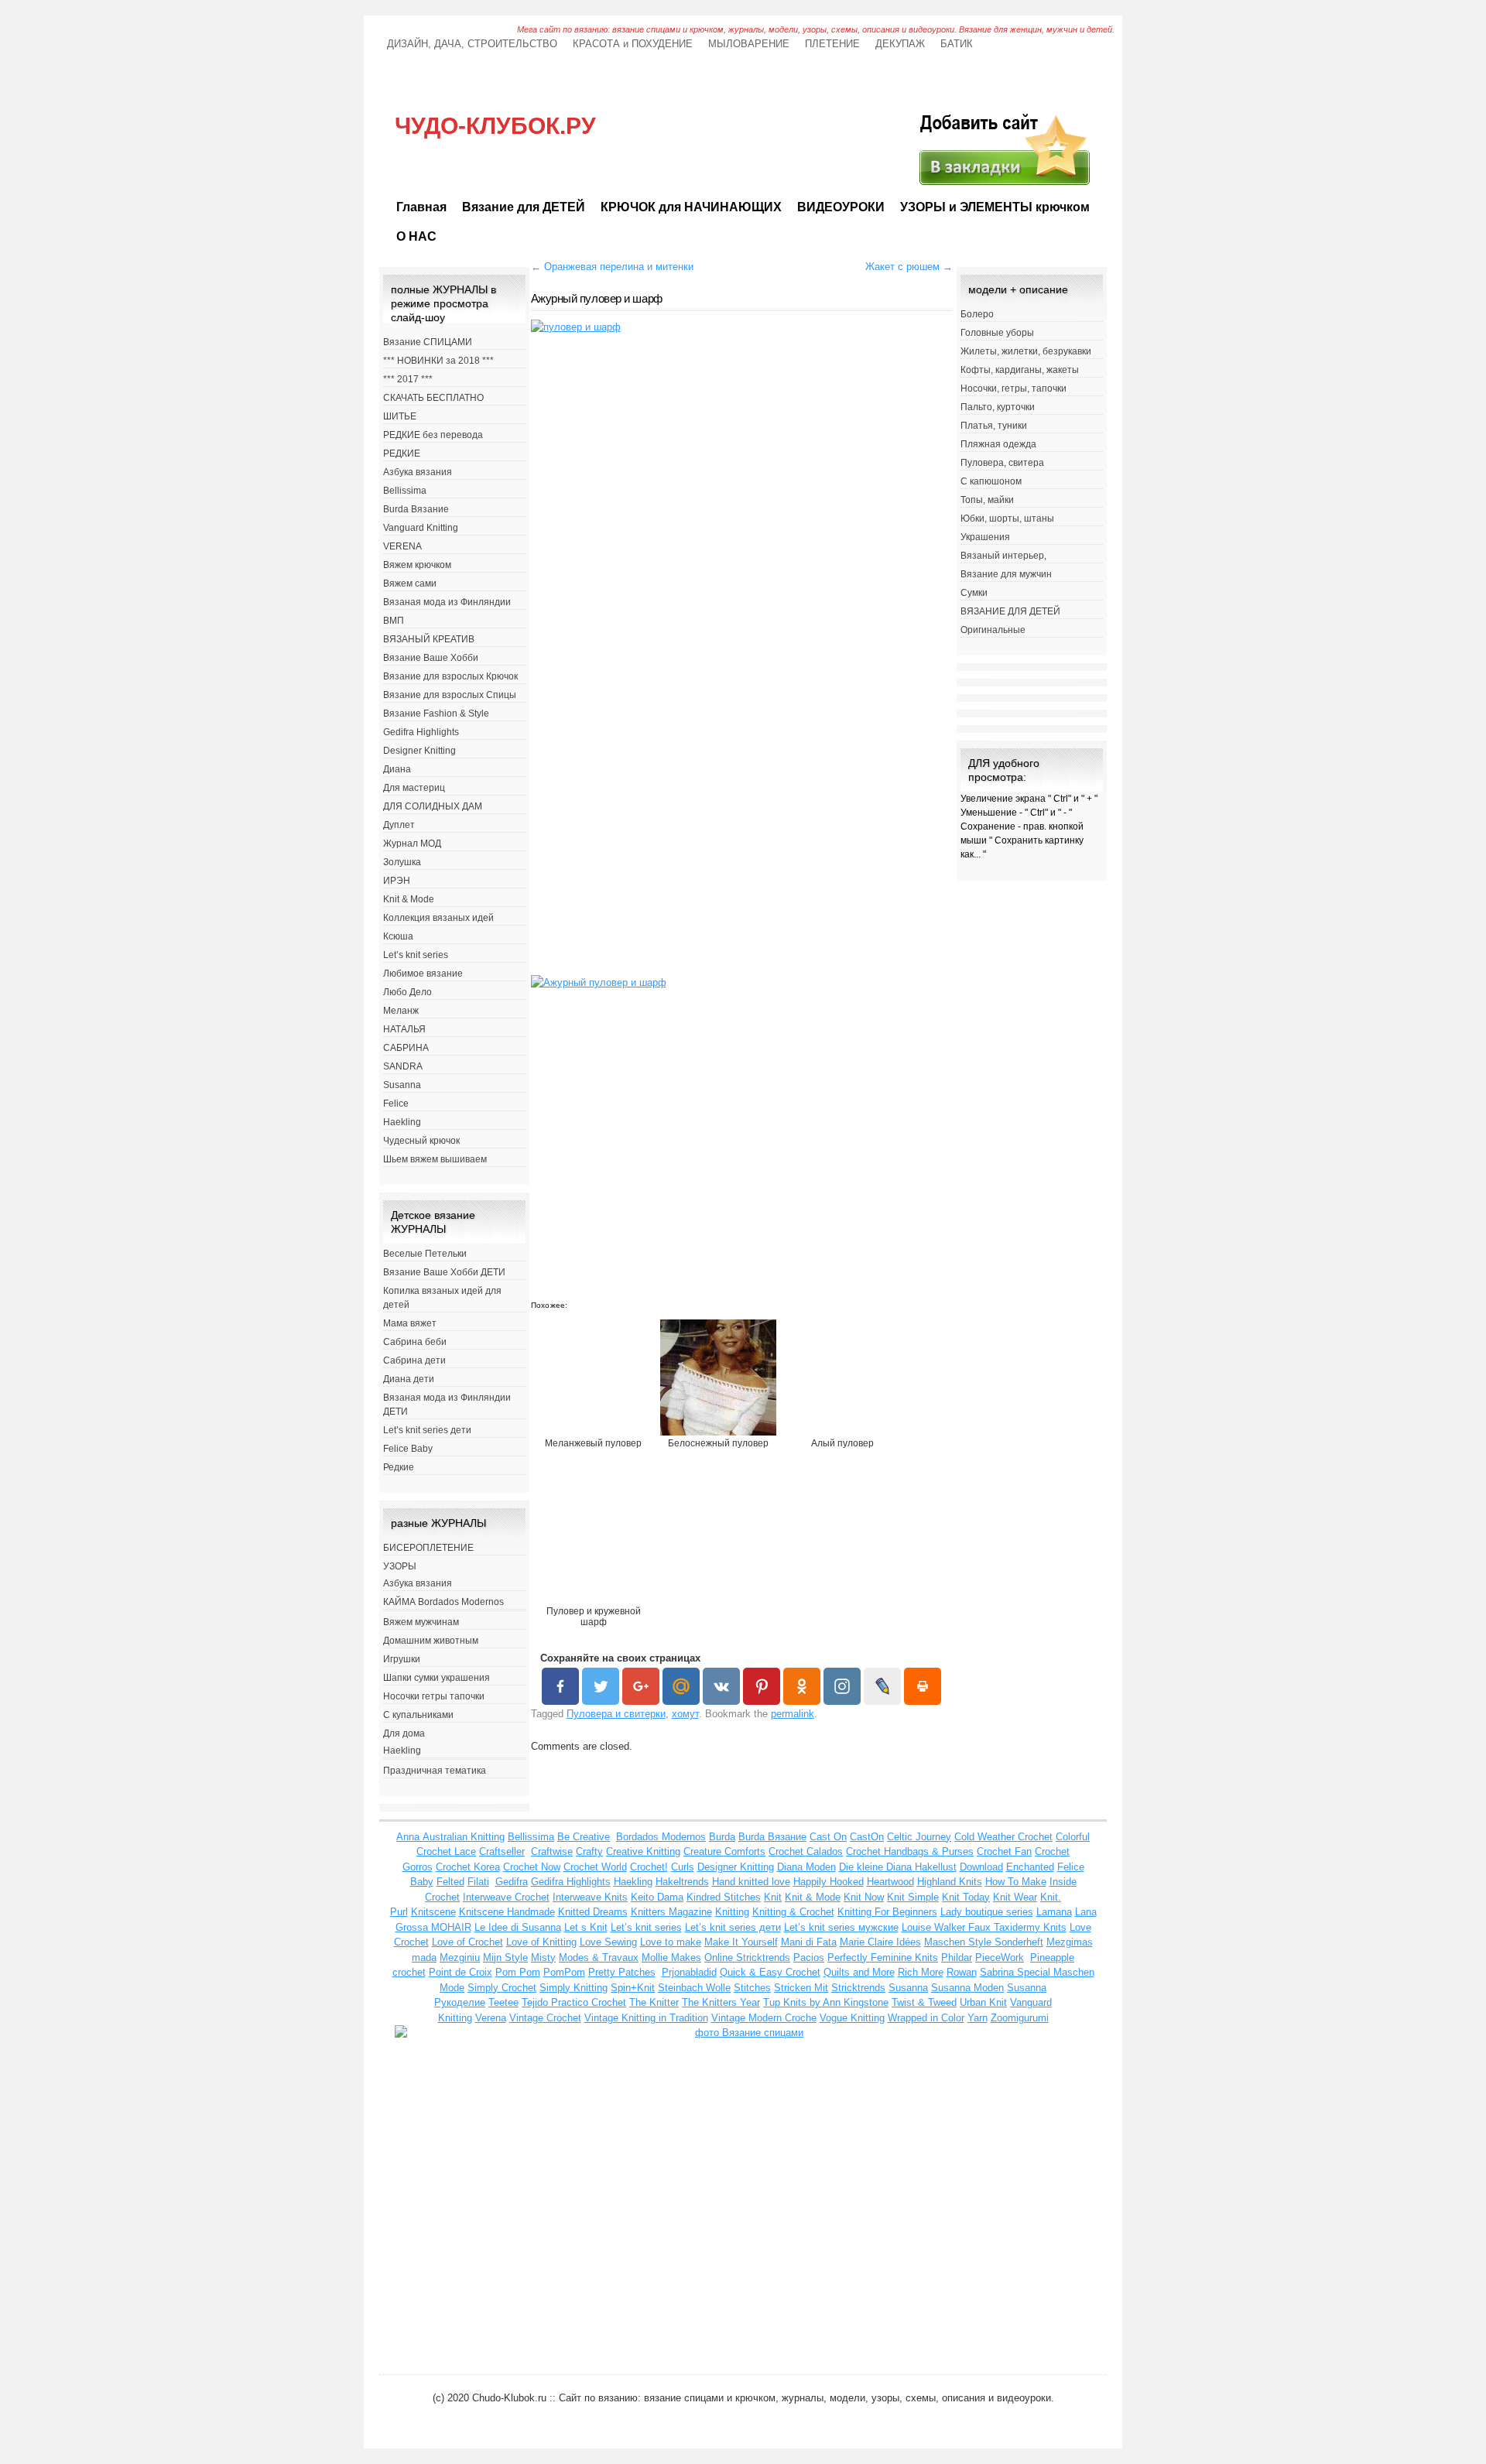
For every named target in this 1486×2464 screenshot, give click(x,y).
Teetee (503, 2002)
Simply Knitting (574, 1988)
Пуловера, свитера (1002, 463)
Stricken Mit (801, 1988)
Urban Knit (983, 2002)
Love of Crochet (467, 1942)
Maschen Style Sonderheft (984, 1942)
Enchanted (1030, 1867)
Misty (543, 1958)
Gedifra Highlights (421, 732)
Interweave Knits (590, 1897)
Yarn (978, 2018)
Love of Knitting (541, 1942)
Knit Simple (913, 1897)
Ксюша (398, 936)
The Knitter (654, 2002)
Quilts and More (859, 1972)
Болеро (977, 314)
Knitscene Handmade (507, 1912)
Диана (397, 769)
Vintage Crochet (545, 2018)
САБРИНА (406, 1048)
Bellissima (405, 491)
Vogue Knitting (852, 2018)
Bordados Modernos (661, 1837)
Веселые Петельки (425, 1254)
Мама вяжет (410, 1323)
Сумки (974, 593)
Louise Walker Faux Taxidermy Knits (984, 1927)
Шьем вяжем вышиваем (435, 1159)
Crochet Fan (1004, 1851)
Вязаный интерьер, (1003, 556)
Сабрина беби (415, 1342)
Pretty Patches (622, 1972)
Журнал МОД (412, 844)
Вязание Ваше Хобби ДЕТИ (444, 1272)
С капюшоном (991, 481)
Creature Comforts (724, 1851)
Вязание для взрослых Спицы (450, 695)
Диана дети (409, 1379)
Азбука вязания (418, 472)
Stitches (752, 1988)
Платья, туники (994, 426)
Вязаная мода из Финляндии (447, 602)
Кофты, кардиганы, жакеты (1020, 370)
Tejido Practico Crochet (574, 2002)
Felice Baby (408, 1449)
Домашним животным (431, 1641)
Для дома (404, 1733)
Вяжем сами (410, 583)
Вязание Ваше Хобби (431, 658)
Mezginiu (460, 1958)
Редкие (399, 1467)
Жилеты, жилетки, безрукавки (1026, 351)
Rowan (962, 1972)
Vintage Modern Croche (764, 2018)
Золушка (402, 862)
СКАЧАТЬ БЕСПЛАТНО (433, 398)
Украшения (985, 537)
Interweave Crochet (506, 1897)
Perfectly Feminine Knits (883, 1958)
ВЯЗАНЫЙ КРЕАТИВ (429, 639)
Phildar (957, 1958)
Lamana (1054, 1912)
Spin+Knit (633, 1988)
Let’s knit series (416, 955)
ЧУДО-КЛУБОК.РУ (495, 126)
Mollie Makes (671, 1958)
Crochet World (595, 1867)
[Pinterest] (762, 1686)
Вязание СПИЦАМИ (428, 342)
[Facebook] (560, 1686)
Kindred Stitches (724, 1897)
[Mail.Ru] (681, 1686)
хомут (685, 1714)
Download (981, 1867)
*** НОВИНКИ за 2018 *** (438, 361)
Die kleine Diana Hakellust (898, 1867)
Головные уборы (997, 333)
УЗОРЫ (400, 1566)
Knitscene (433, 1912)
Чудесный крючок (421, 1141)
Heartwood (890, 1882)
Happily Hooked (829, 1882)
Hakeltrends (682, 1882)
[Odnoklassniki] (802, 1686)
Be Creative (584, 1837)
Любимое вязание (423, 974)
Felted (450, 1882)
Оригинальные (993, 630)
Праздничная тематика (435, 1771)
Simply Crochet (502, 1988)
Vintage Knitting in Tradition (646, 2018)
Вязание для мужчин (1006, 574)
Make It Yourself (741, 1942)
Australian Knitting (464, 1837)
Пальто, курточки (998, 407)
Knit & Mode (409, 899)
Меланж (401, 1011)
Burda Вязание (416, 509)
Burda (722, 1837)
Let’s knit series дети (427, 1430)
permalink (793, 1714)
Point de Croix (461, 1972)
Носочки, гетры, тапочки (1013, 388)
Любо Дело (407, 992)
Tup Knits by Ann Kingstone (826, 2002)
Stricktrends (858, 1988)
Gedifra (512, 1882)
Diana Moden (806, 1867)
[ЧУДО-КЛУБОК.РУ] (1003, 185)
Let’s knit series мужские (841, 1927)
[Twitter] (601, 1686)
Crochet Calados (806, 1851)
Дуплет (399, 825)
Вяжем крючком (417, 565)
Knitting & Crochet (793, 1912)
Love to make (671, 1942)
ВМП (394, 621)
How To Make (1016, 1882)
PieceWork (1000, 1958)
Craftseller (502, 1851)
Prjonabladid (689, 1972)
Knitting (732, 1912)
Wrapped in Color (926, 2018)
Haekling (402, 1122)
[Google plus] (641, 1686)
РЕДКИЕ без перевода (433, 435)
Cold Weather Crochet (1003, 1837)
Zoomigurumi (1020, 2018)
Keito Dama (657, 1897)
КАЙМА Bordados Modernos (443, 1602)
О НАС (416, 236)
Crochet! (649, 1867)
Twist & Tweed (924, 2002)
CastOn (867, 1837)
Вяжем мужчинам (421, 1622)
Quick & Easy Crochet (770, 1972)
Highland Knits (950, 1882)
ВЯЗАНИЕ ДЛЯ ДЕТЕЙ (1010, 611)
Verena (491, 2018)
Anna (409, 1837)
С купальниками (418, 1715)
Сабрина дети (414, 1360)
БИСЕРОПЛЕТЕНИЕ (428, 1548)
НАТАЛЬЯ (404, 1029)
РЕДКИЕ (402, 453)
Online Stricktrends (747, 1958)
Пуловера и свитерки (616, 1714)
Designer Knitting (419, 751)
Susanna (402, 1085)
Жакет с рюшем (909, 267)
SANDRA (403, 1066)
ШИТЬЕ (400, 416)
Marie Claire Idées (880, 1942)
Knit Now (864, 1897)
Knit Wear (1015, 1897)
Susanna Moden (967, 1988)
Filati (478, 1882)
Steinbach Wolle (694, 1988)
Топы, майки (987, 500)
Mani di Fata (809, 1942)
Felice (396, 1104)
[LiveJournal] (882, 1686)
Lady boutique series (987, 1912)
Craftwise (552, 1851)
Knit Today (966, 1897)
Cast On (828, 1837)
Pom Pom (518, 1972)
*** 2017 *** (408, 379)
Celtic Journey (919, 1837)
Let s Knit (586, 1927)
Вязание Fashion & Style (436, 714)
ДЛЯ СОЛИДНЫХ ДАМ (433, 806)
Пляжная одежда (998, 444)
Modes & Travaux (599, 1958)
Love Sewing (608, 1942)
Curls (683, 1867)
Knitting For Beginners (887, 1912)
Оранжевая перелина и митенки (612, 267)
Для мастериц (414, 788)
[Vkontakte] (721, 1686)
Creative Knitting (643, 1851)
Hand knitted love (751, 1882)
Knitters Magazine (671, 1912)
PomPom (564, 1972)
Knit (773, 1897)
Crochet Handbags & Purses (910, 1851)
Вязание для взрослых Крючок (450, 676)
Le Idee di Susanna (518, 1927)
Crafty (589, 1851)
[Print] (923, 1686)
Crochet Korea (468, 1867)
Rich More (921, 1972)
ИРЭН (397, 881)
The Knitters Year (721, 2002)
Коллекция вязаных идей (438, 918)
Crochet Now (532, 1867)
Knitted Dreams (593, 1912)
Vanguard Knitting (421, 528)
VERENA (402, 546)
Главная (421, 207)
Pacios (809, 1958)
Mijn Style (505, 1958)
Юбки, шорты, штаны (1007, 518)
